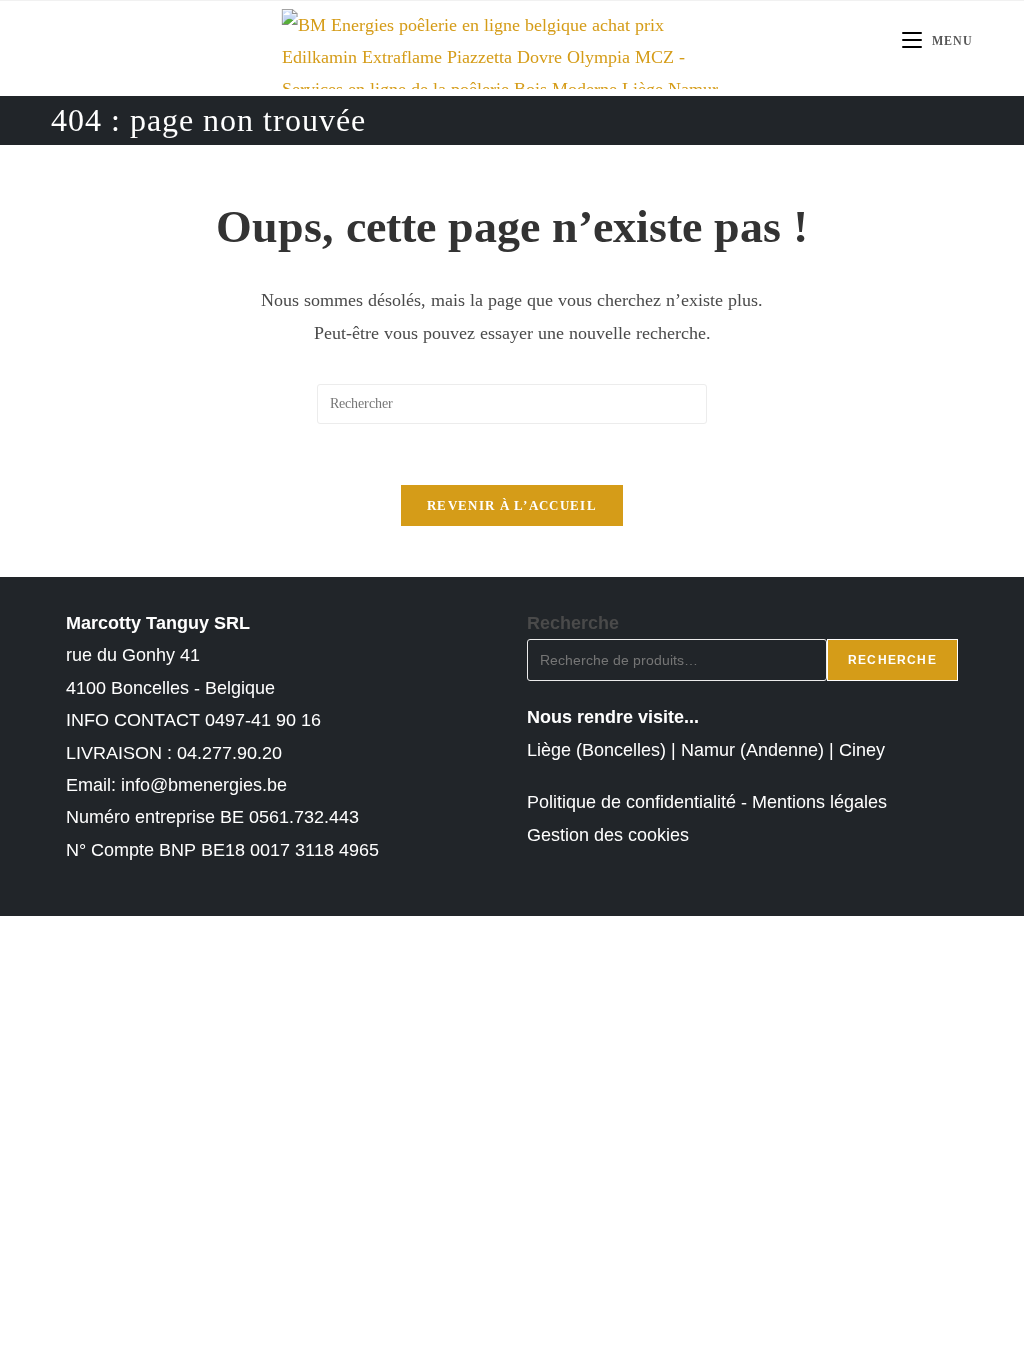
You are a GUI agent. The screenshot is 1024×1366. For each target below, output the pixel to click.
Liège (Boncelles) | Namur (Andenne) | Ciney (706, 750)
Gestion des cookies (608, 835)
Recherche (573, 623)
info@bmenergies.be (204, 785)
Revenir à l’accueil (512, 505)
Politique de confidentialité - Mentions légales (707, 802)
